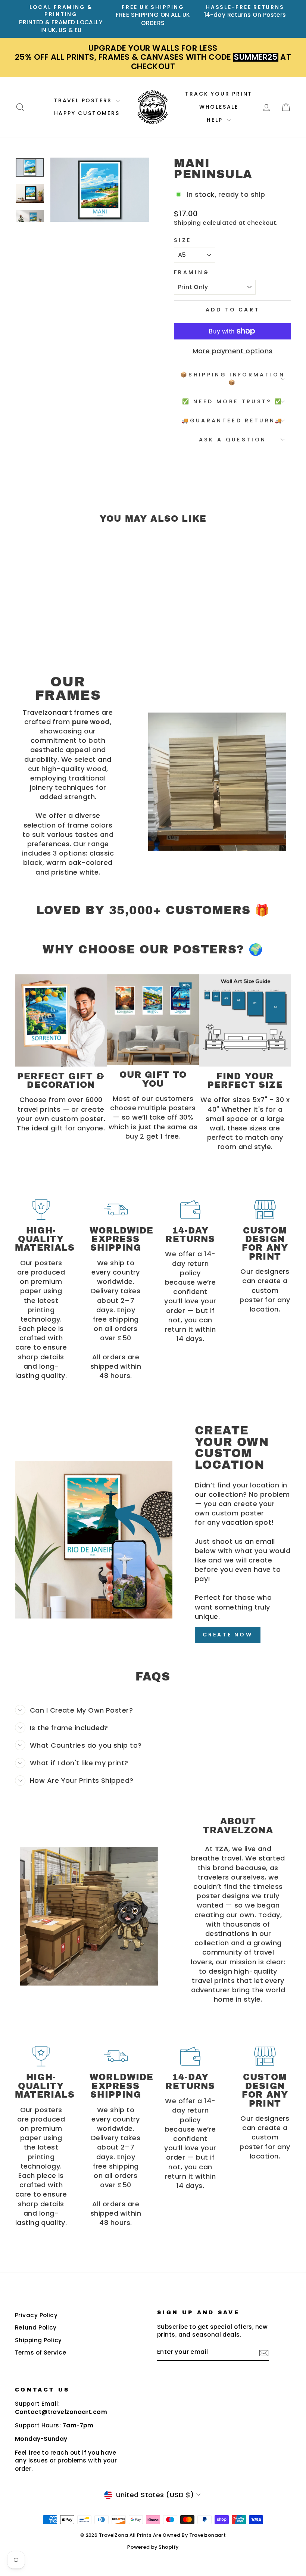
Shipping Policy (38, 2340)
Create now (228, 1635)
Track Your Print (219, 94)
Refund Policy (36, 2327)
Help (216, 120)
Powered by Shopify (153, 2547)
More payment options (233, 351)
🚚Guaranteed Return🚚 (232, 420)
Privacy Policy (36, 2315)
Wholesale (219, 107)
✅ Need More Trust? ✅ (232, 401)
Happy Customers (87, 113)
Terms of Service (40, 2352)
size (183, 240)
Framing (192, 272)
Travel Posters (84, 100)
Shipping (188, 223)
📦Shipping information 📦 (232, 378)
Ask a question (232, 440)
